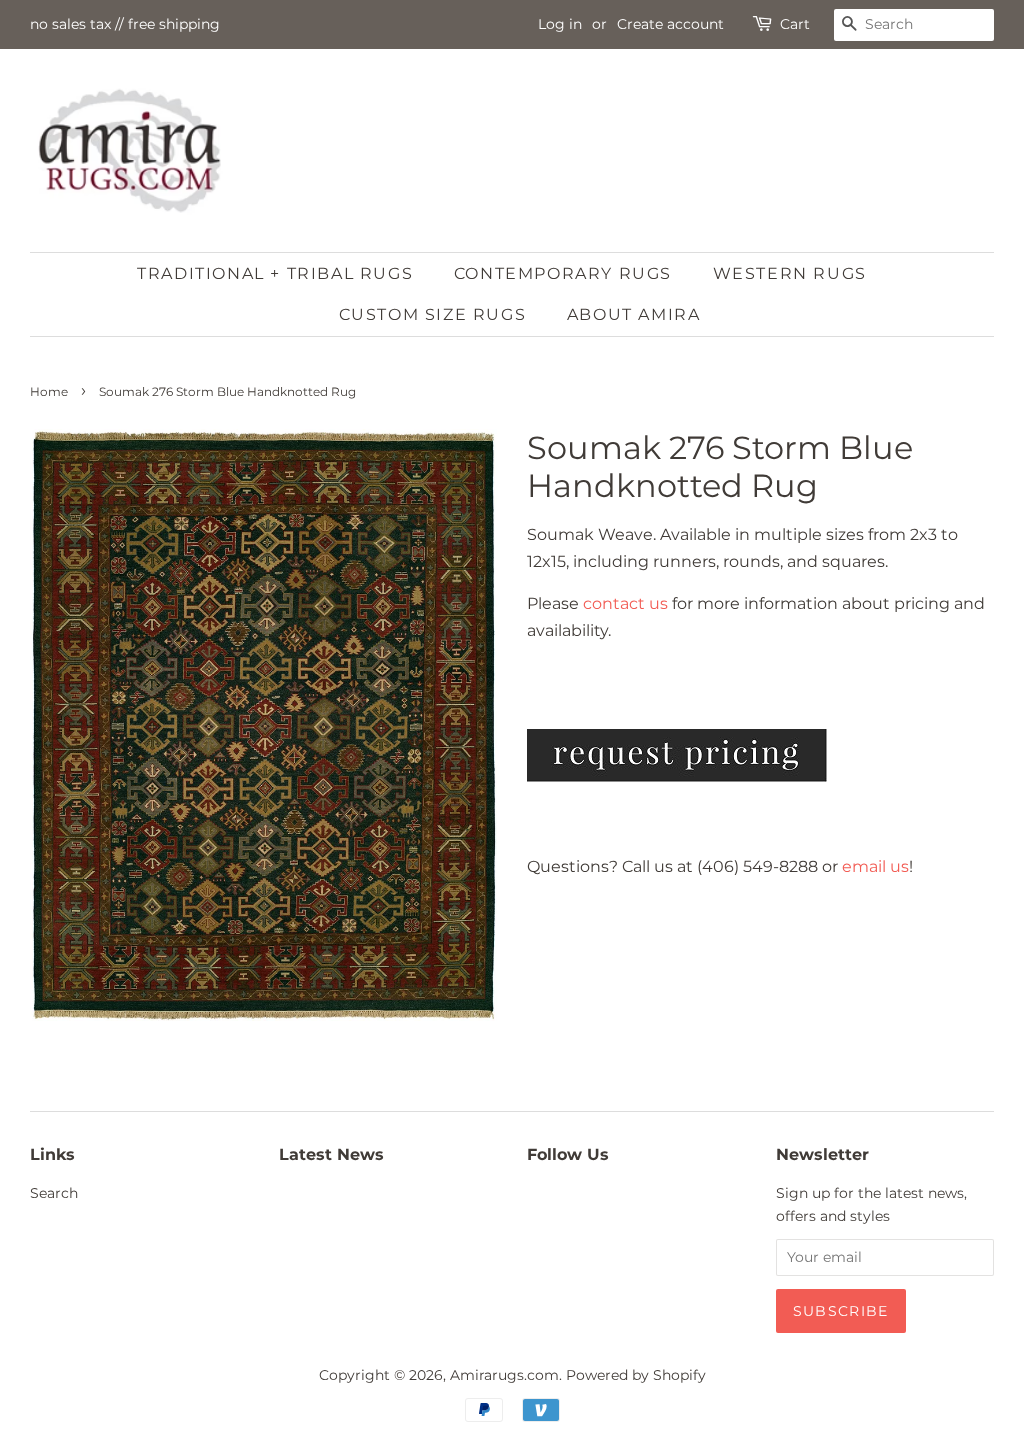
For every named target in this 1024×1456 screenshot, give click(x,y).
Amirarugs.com (504, 1375)
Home (49, 391)
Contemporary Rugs (563, 273)
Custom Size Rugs (433, 314)
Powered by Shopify (636, 1375)
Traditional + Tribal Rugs (275, 273)
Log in (560, 24)
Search (54, 1193)
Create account (670, 24)
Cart (795, 24)
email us (875, 866)
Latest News (331, 1154)
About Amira (634, 314)
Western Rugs (790, 273)
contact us (625, 603)
